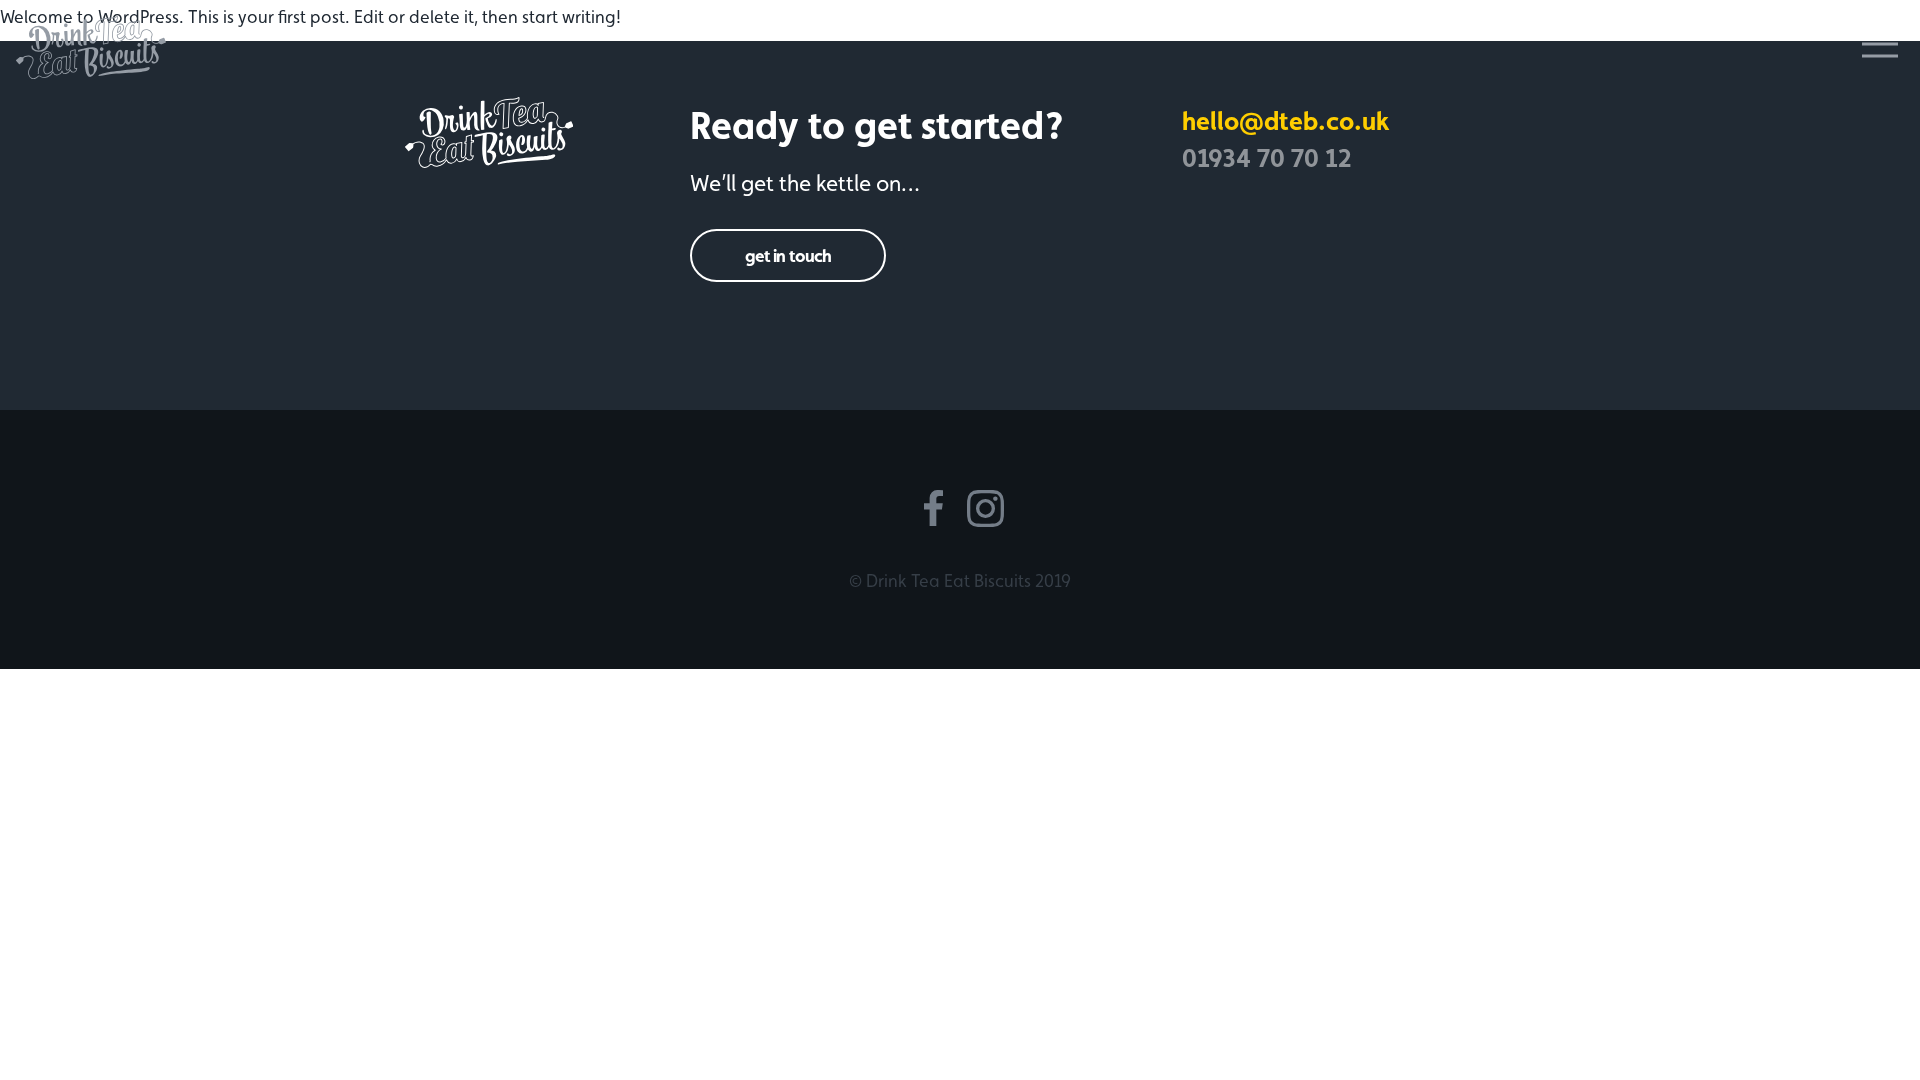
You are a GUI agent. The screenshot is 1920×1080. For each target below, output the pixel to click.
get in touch (788, 255)
